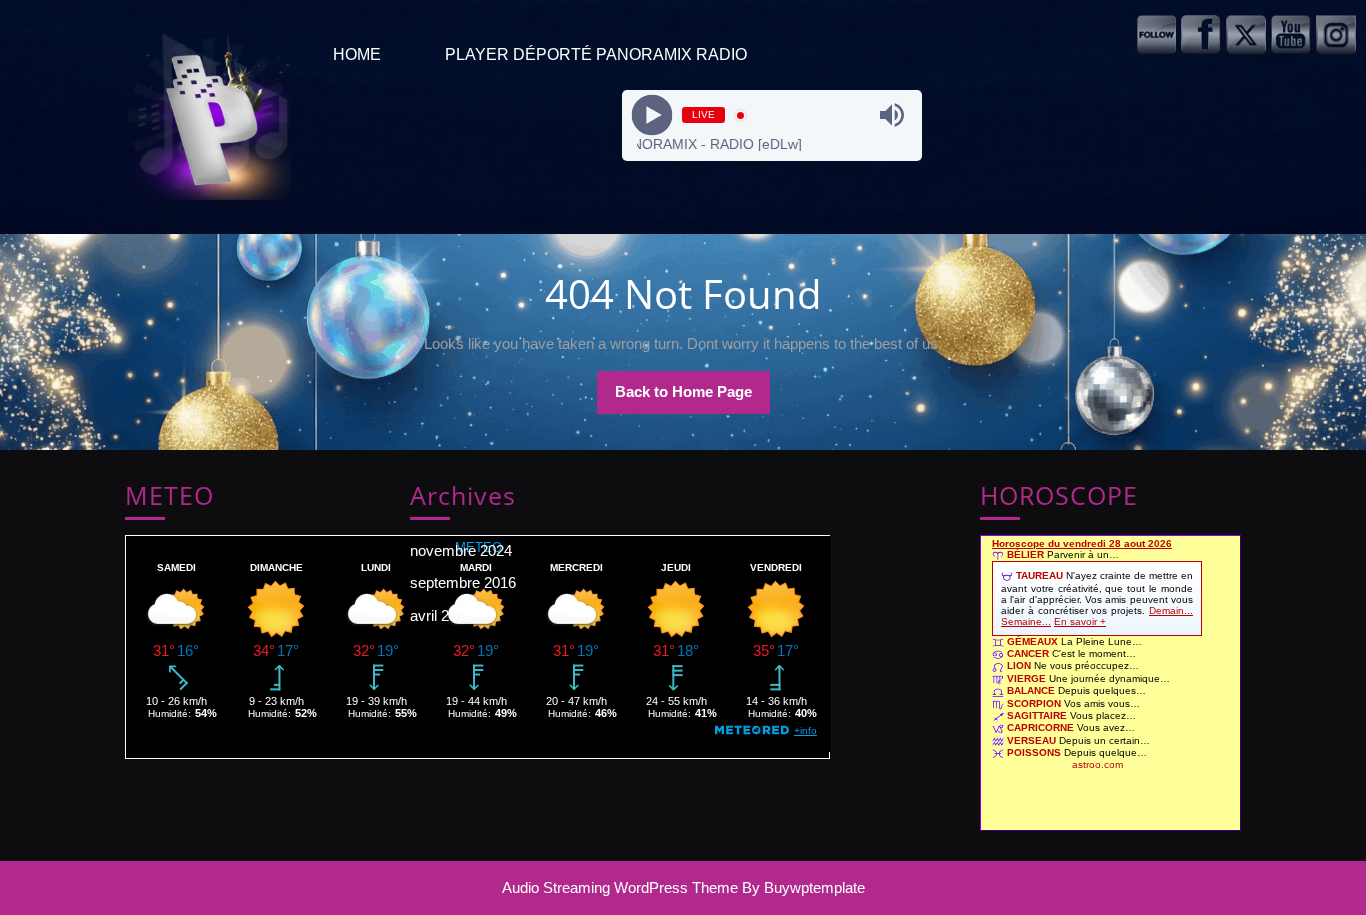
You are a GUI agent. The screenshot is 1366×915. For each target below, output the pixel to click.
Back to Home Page (692, 398)
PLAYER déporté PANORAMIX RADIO (596, 54)
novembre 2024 (461, 550)
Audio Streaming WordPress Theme (620, 887)
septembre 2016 (463, 582)
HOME (357, 54)
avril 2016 (441, 615)
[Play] (652, 115)
